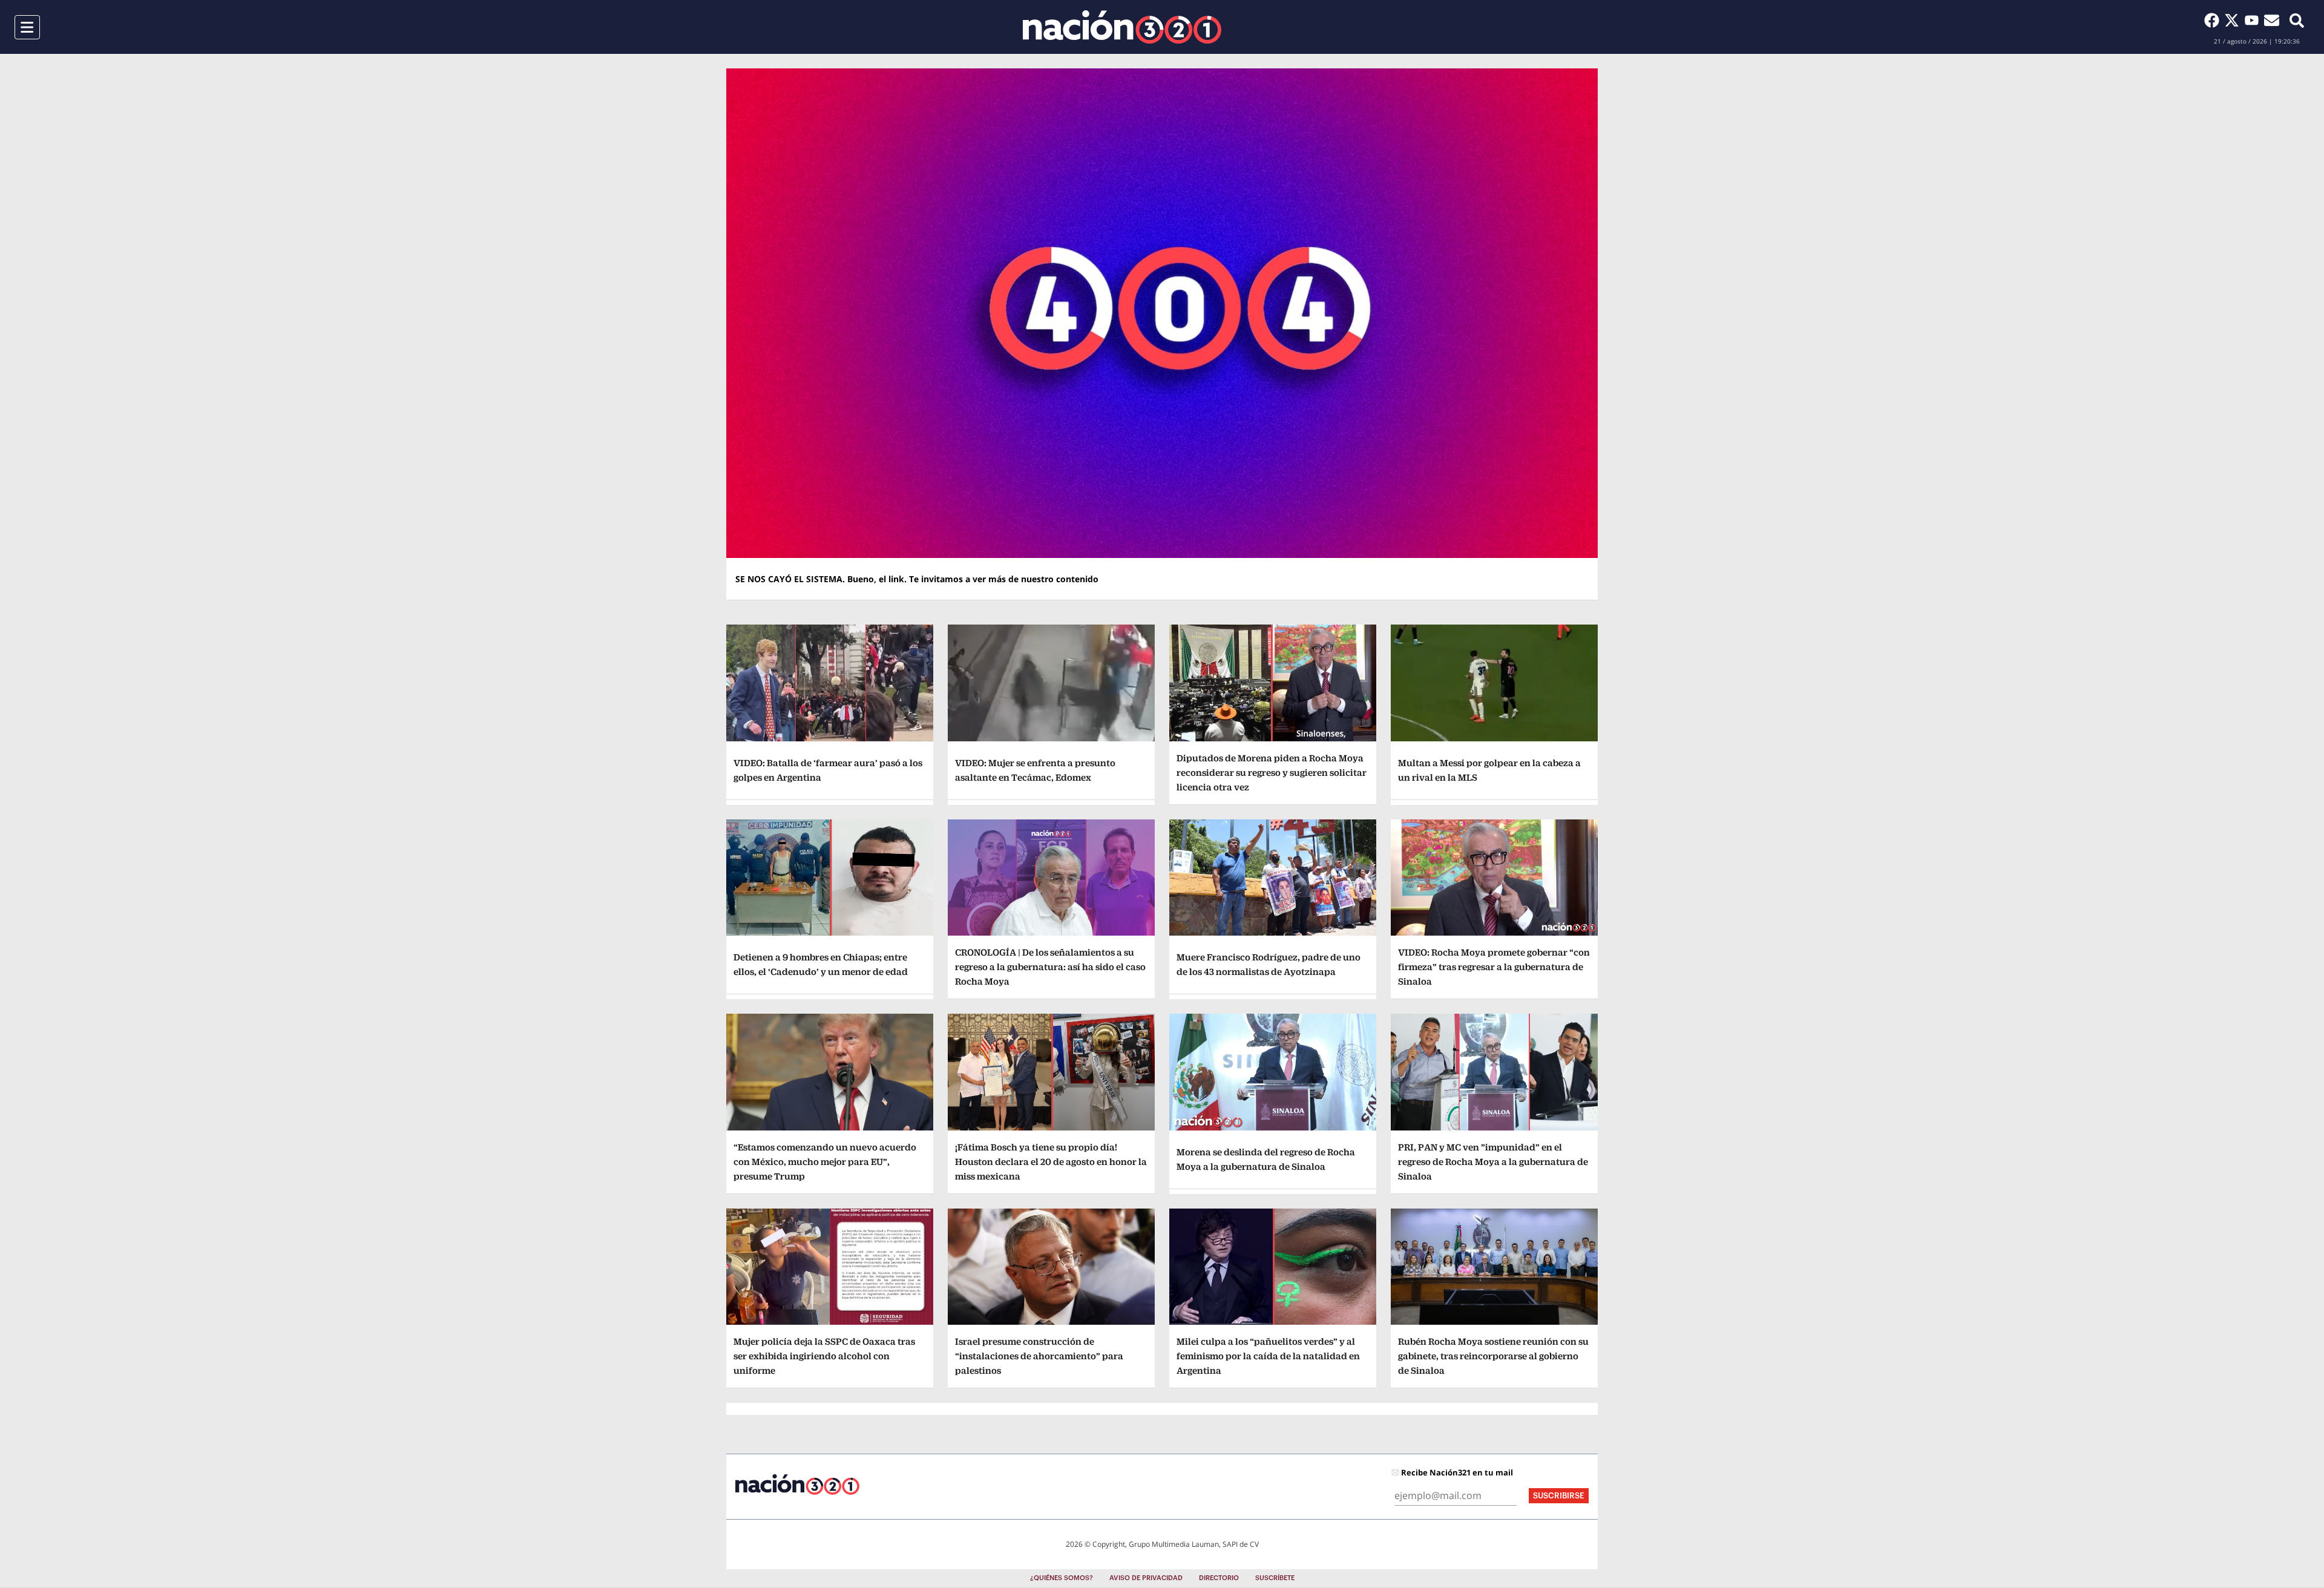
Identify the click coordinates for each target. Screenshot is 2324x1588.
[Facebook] (2214, 20)
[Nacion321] (1122, 27)
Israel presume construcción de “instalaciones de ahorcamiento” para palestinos (1039, 1356)
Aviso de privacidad (1146, 1578)
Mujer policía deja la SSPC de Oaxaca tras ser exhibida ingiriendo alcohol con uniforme (824, 1356)
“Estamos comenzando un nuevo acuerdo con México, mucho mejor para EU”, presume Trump (825, 1162)
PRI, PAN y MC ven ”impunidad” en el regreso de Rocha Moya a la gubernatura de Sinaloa (1493, 1162)
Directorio (1219, 1578)
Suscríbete (1275, 1578)
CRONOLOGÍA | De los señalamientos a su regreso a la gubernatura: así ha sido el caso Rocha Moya (1050, 967)
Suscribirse (1559, 1496)
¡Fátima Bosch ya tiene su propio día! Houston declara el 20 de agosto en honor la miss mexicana (1051, 1162)
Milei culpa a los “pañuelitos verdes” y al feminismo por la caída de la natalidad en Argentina (1268, 1356)
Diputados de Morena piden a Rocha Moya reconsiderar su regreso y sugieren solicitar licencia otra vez (1272, 773)
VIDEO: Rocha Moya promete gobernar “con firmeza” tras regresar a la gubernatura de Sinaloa (1494, 967)
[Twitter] (2234, 20)
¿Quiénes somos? (1062, 1578)
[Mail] (2272, 20)
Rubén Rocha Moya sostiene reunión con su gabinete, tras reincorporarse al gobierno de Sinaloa (1493, 1356)
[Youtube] (2254, 20)
